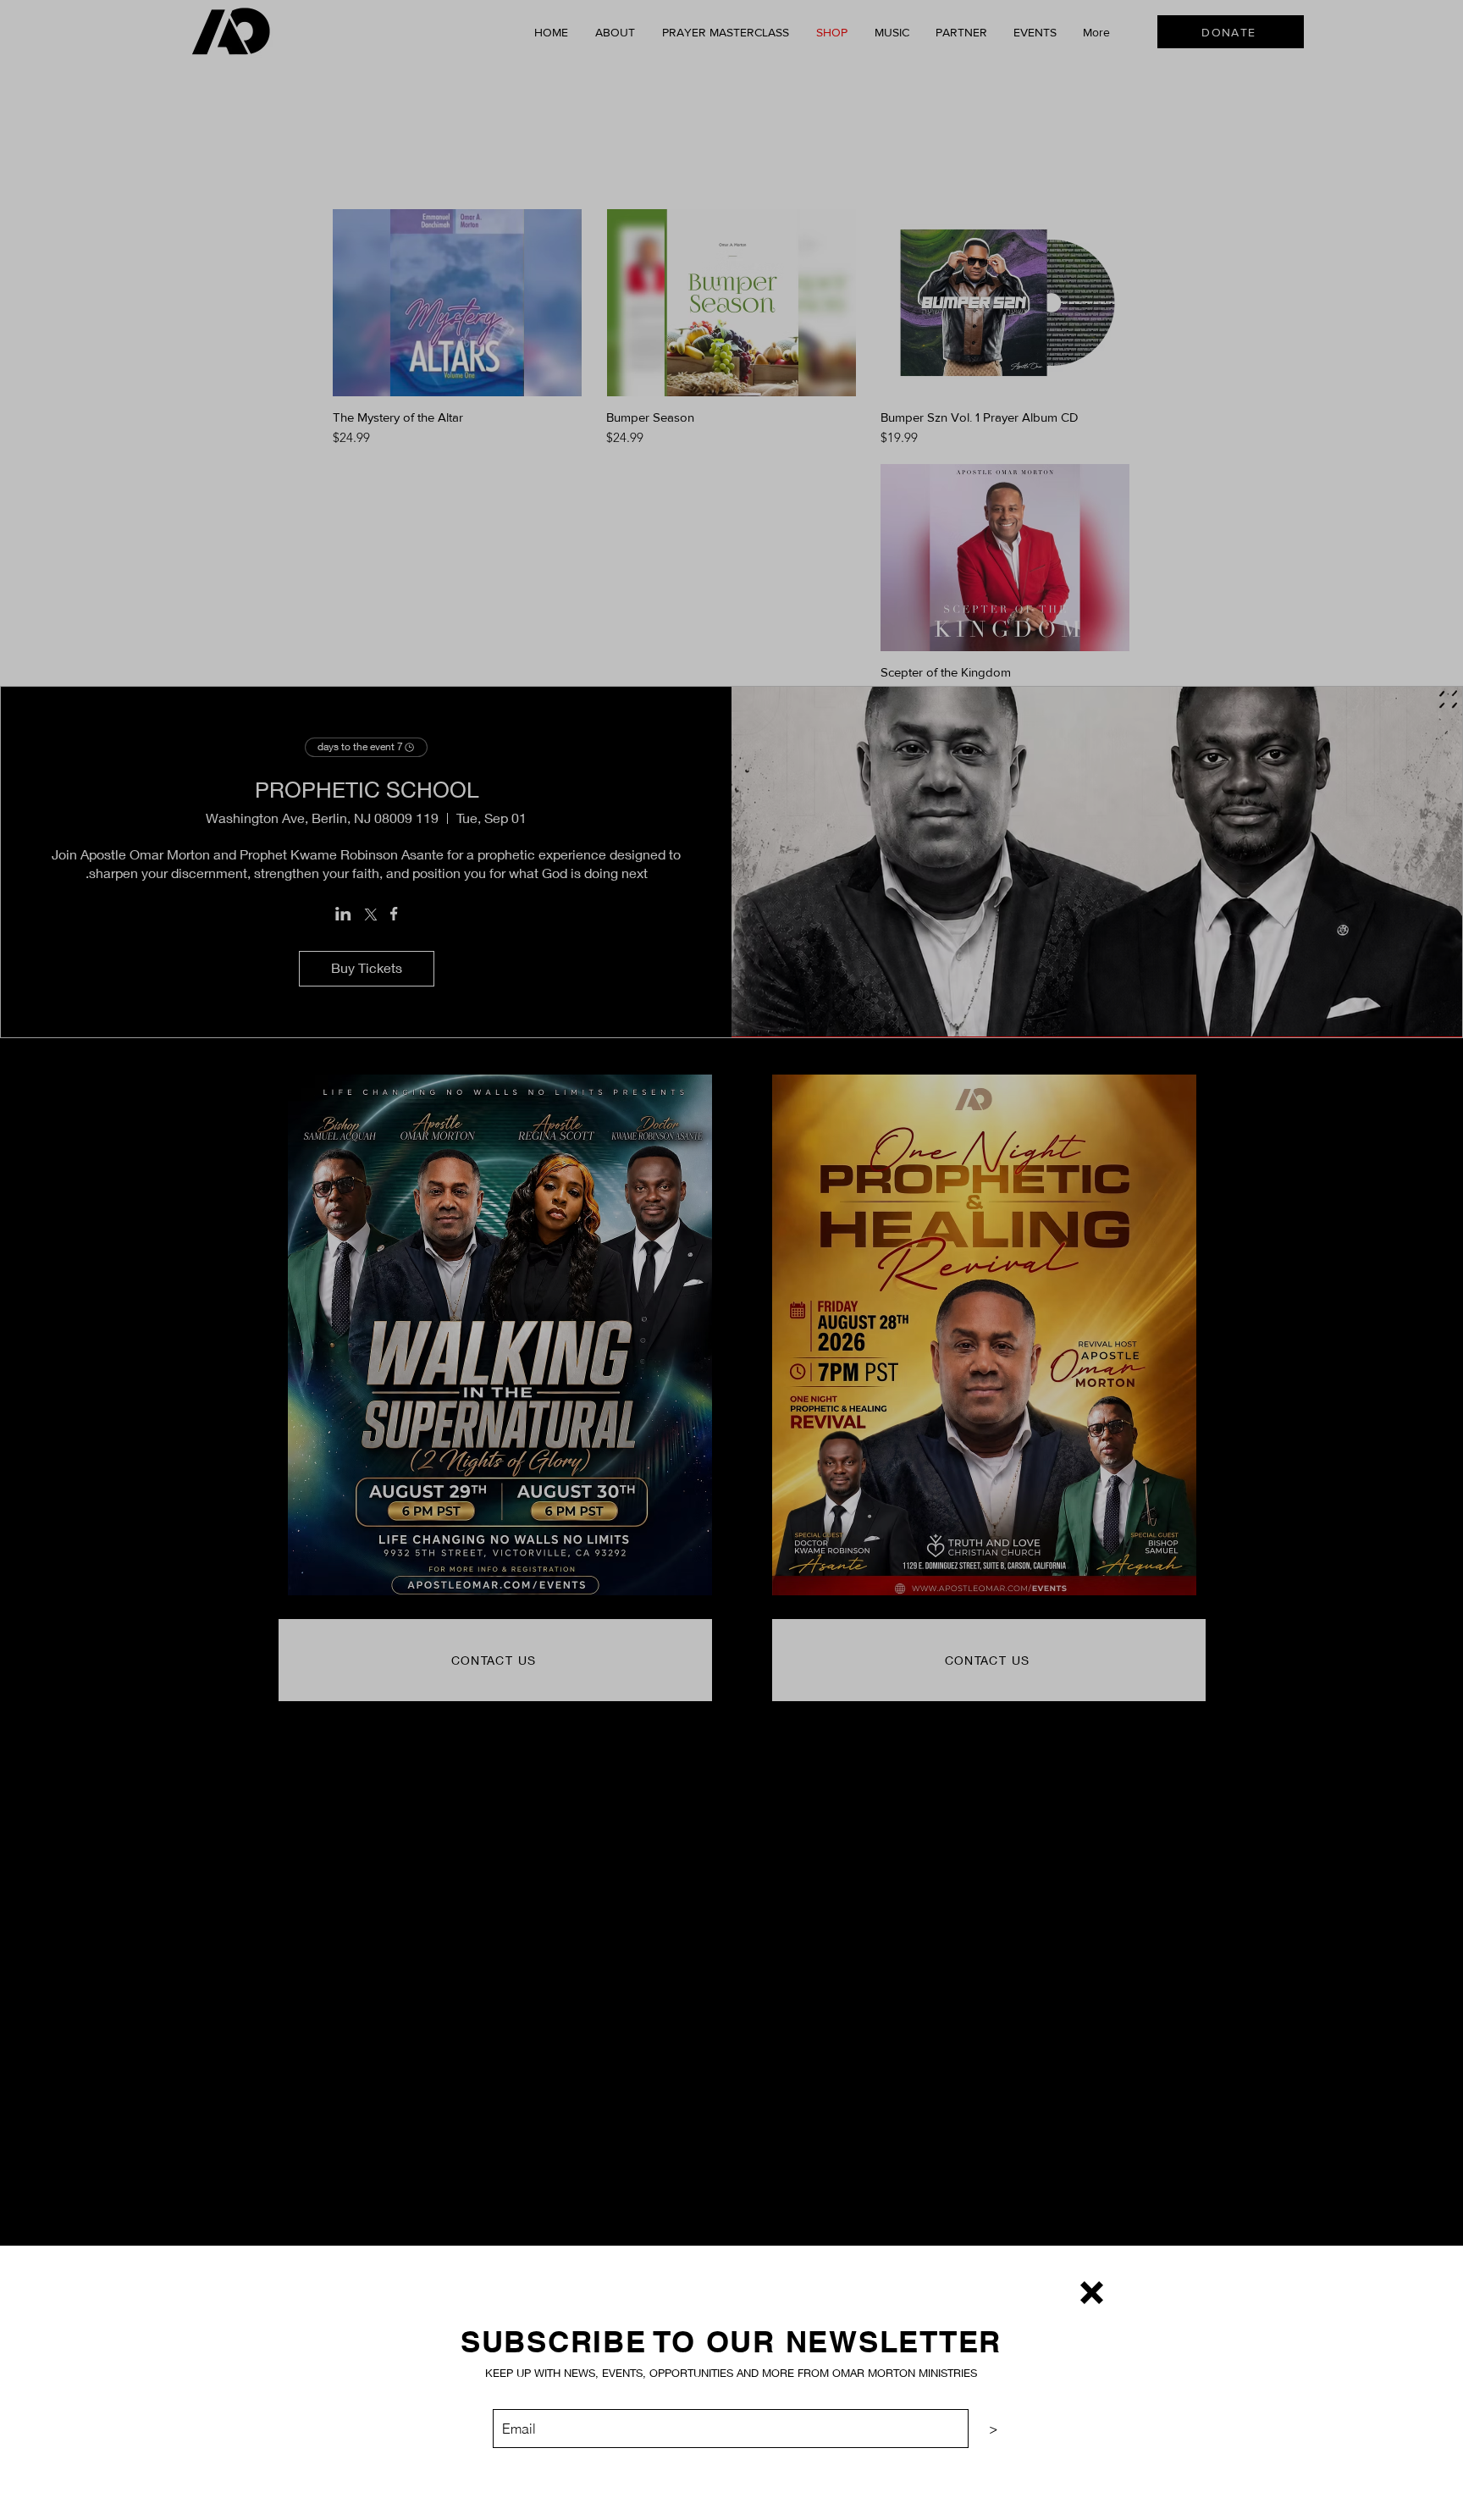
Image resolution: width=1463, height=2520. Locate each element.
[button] (1092, 2293)
